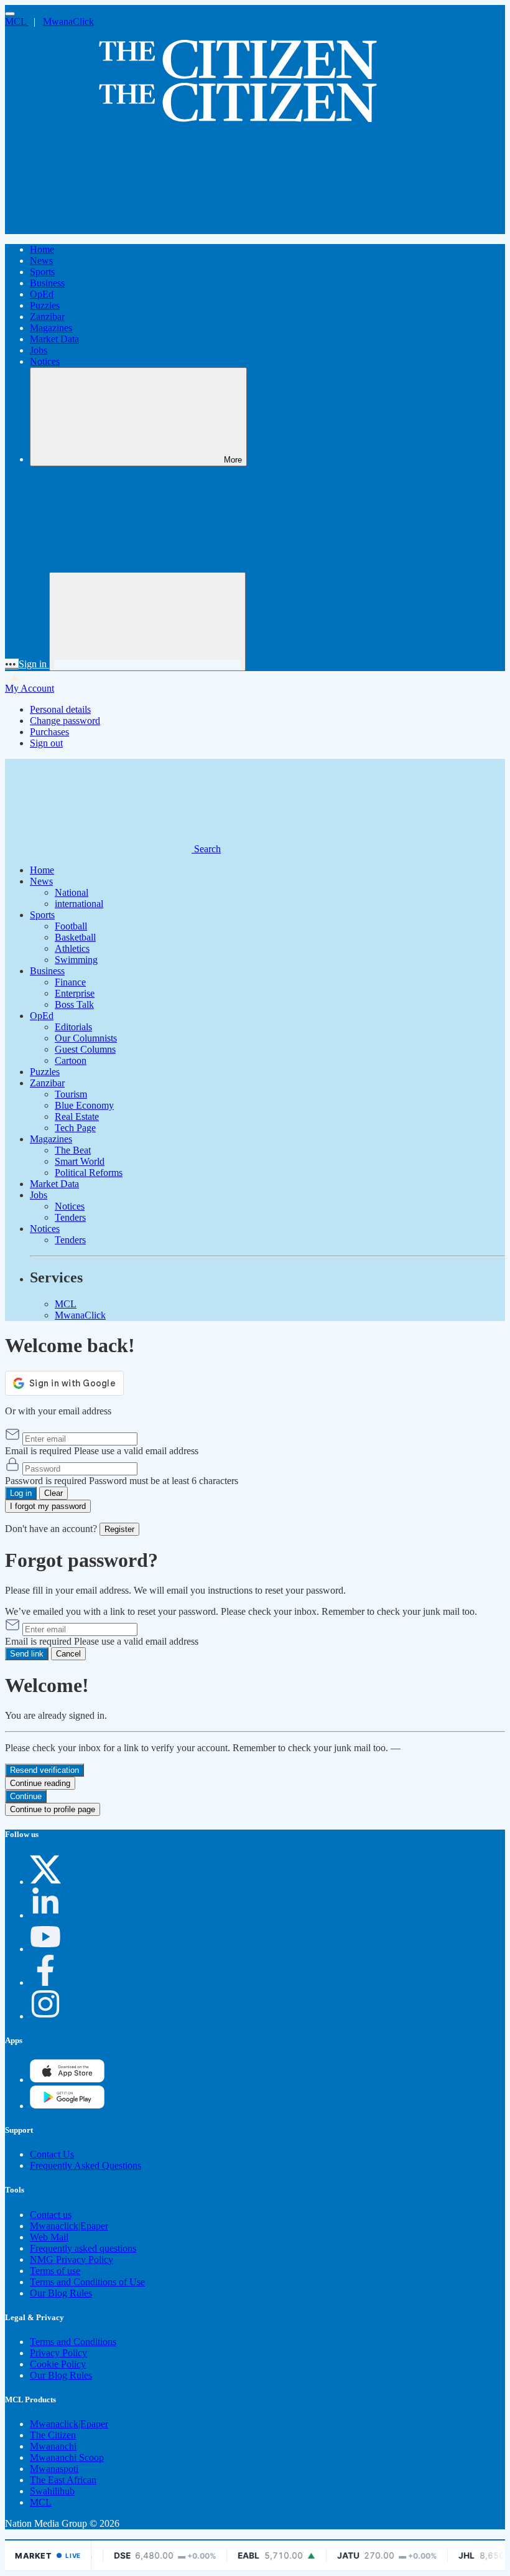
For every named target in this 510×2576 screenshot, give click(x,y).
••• (12, 664)
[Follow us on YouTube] (45, 1949)
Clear (53, 1493)
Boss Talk (74, 1004)
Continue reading (40, 1783)
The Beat (73, 1150)
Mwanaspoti (54, 2469)
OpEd (42, 294)
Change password (65, 721)
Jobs (39, 350)
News (41, 261)
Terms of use (55, 2271)
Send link (27, 1654)
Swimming (76, 960)
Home (42, 249)
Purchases (49, 732)
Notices (45, 361)
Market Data (54, 339)
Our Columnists (86, 1038)
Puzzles (45, 305)
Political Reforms (89, 1173)
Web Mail (49, 2237)
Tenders (70, 1217)
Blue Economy (84, 1105)
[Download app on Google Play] (67, 2080)
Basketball (75, 937)
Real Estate (77, 1116)
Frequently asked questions (83, 2248)
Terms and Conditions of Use (87, 2282)
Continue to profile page (53, 1809)
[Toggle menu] (10, 14)
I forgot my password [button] (48, 1506)
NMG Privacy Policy (72, 2259)
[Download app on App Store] (67, 2106)
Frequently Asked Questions (86, 2165)
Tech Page (75, 1128)
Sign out (46, 743)
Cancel (68, 1654)
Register (119, 1529)
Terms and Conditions (73, 2342)
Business (47, 283)
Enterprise (75, 993)
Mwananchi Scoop (67, 2457)
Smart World (80, 1161)
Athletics (72, 948)
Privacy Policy (58, 2353)
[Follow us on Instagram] (45, 2016)
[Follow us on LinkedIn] (45, 1915)
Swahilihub (52, 2491)
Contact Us (52, 2154)
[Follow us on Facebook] (45, 1982)
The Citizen (53, 2435)
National (72, 892)
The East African (63, 2480)
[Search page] (98, 228)
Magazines (51, 328)
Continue (26, 1796)
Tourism (71, 1094)
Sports (42, 272)
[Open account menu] (147, 622)
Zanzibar (47, 317)
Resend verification (44, 1770)
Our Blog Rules (61, 2293)
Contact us (51, 2215)
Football (71, 926)
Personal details (60, 709)
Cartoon (71, 1060)
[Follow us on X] (45, 1882)
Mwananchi (53, 2446)
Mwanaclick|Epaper (69, 2226)
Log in (21, 1493)
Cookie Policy (58, 2364)
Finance (70, 982)
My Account (30, 688)
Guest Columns (85, 1049)
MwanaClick (68, 21)
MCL (17, 21)
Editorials (73, 1027)
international (79, 904)
